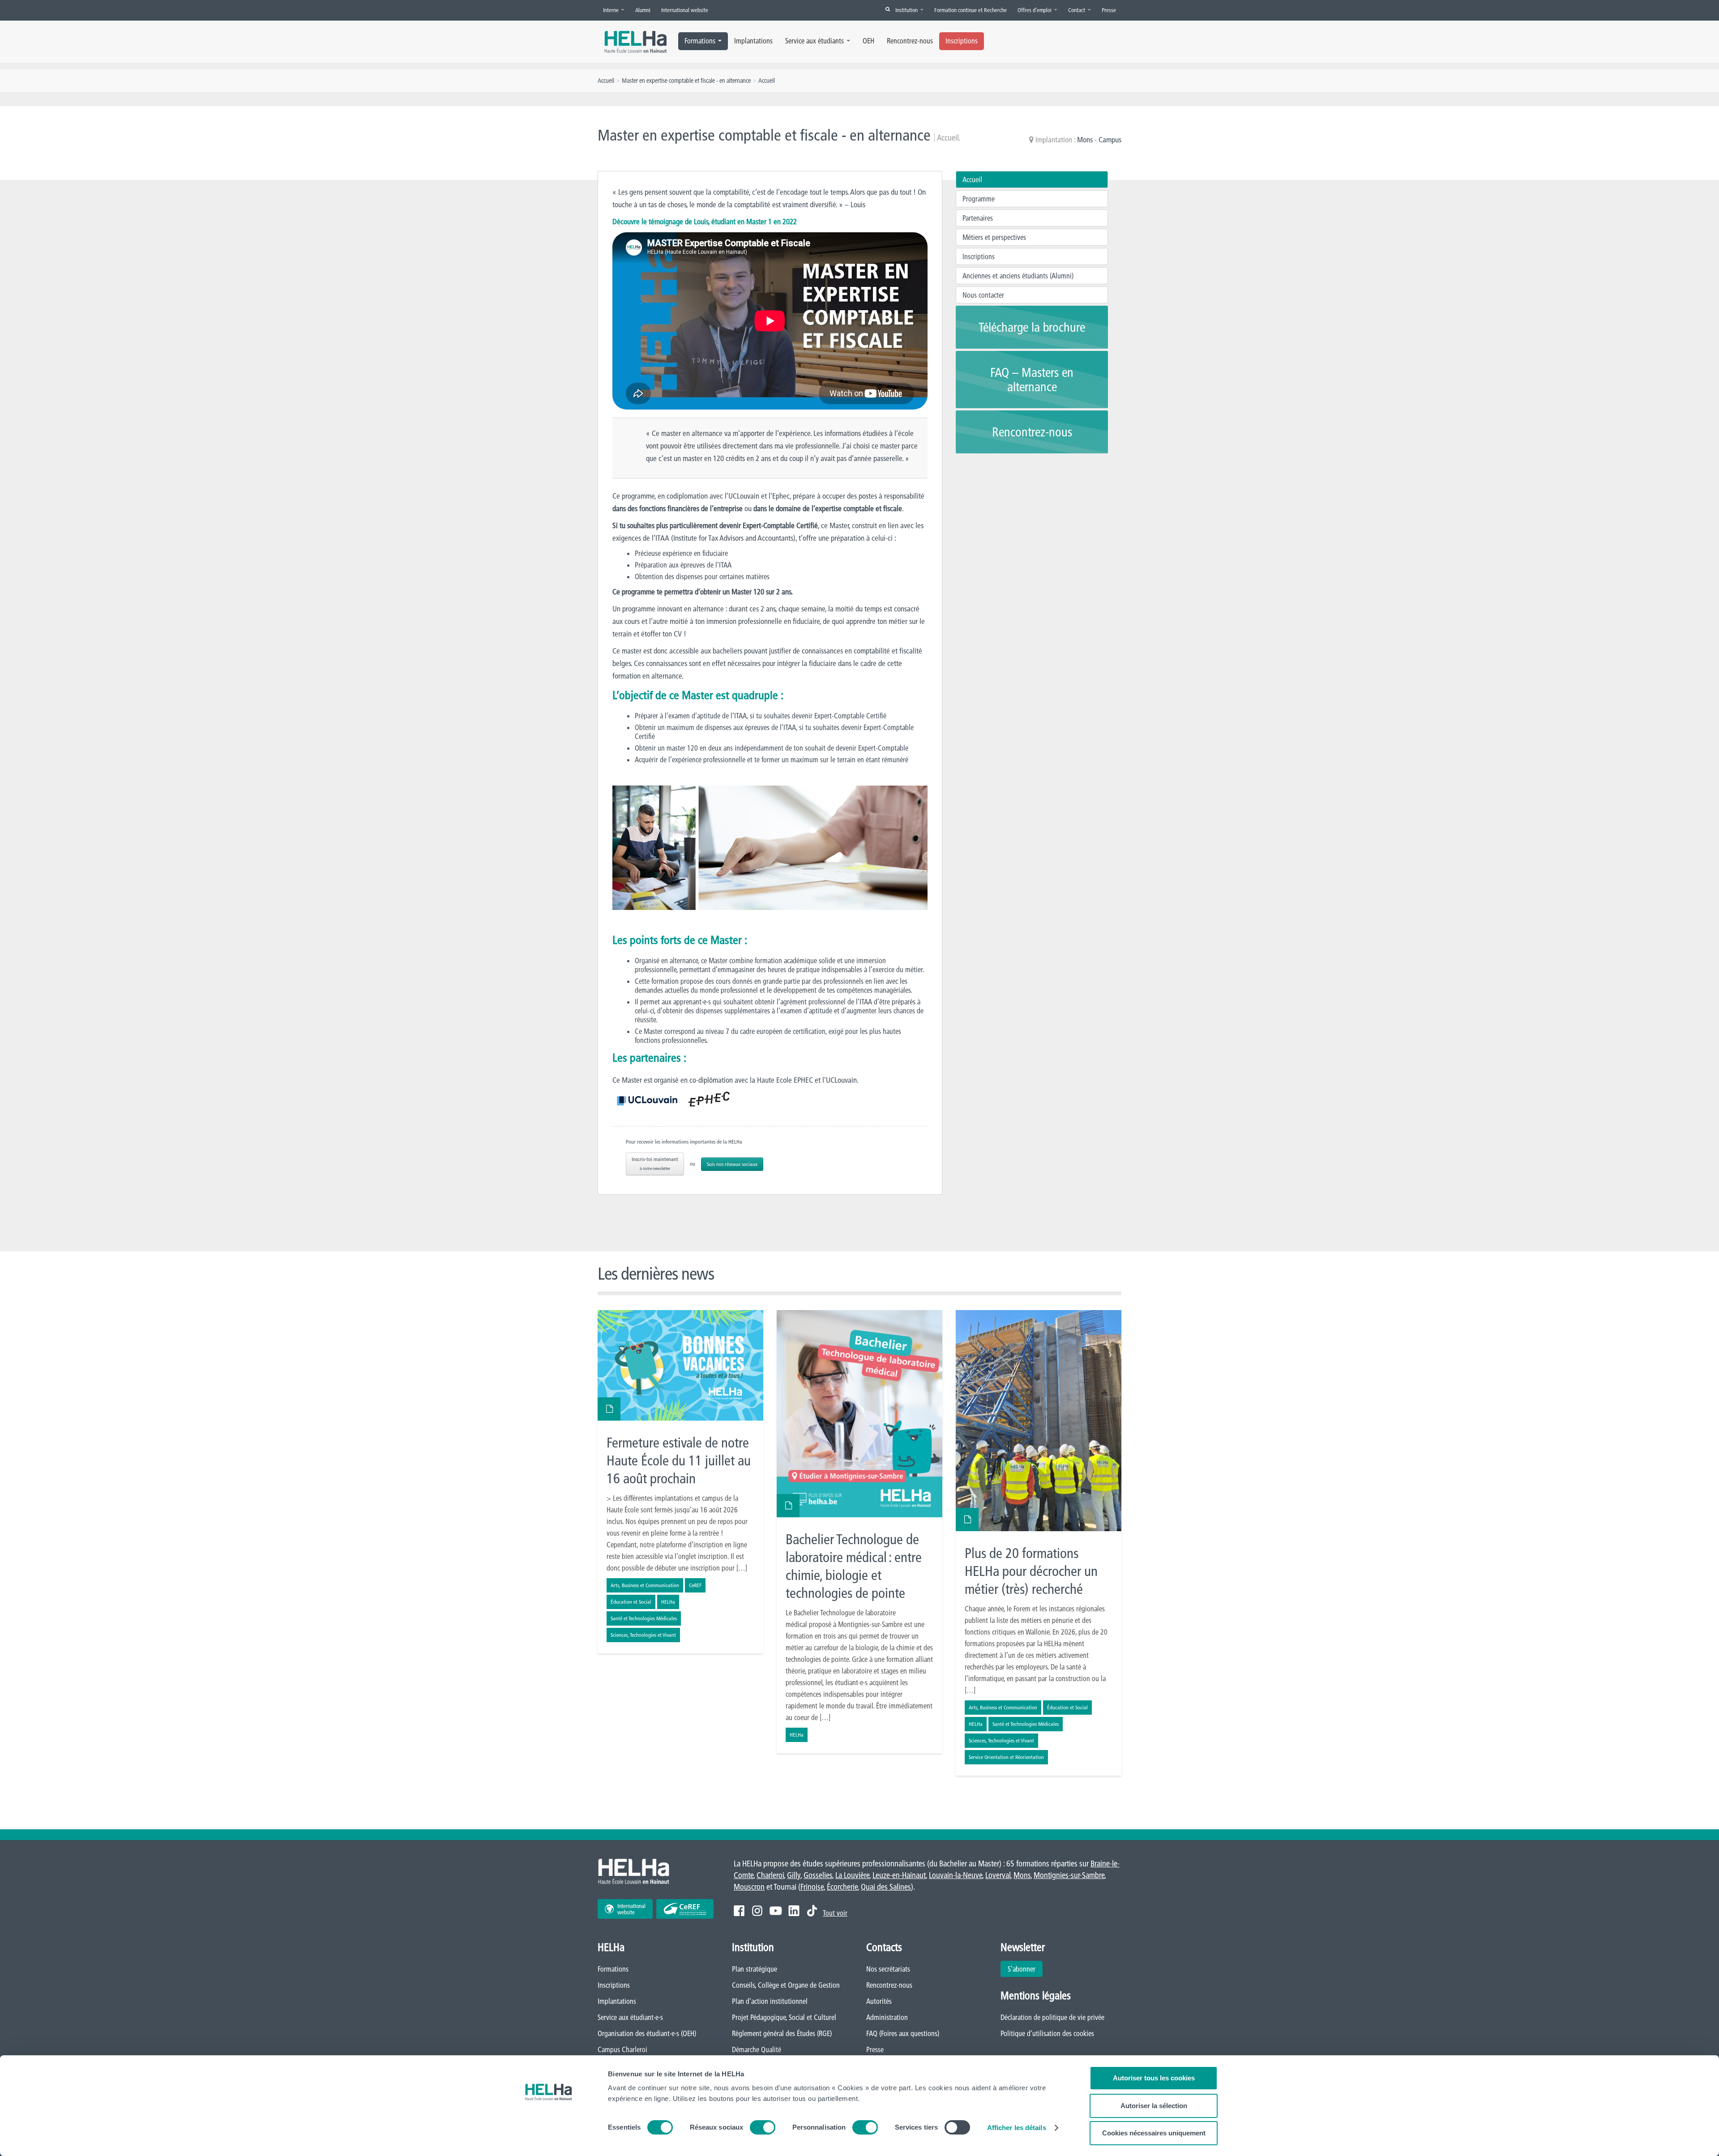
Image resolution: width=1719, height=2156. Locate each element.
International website (685, 10)
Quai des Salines (886, 1887)
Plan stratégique (755, 1969)
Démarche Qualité (757, 2049)
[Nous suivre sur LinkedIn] (794, 1911)
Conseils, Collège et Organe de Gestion (786, 1985)
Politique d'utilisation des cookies (1047, 2033)
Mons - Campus (1099, 139)
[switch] (763, 2127)
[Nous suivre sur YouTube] (776, 1911)
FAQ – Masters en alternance (1032, 380)
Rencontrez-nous (910, 41)
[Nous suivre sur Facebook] (739, 1911)
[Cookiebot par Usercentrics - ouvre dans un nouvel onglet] (549, 2139)
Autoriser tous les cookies (1154, 2078)
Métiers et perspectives (994, 237)
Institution (907, 10)
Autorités (879, 2001)
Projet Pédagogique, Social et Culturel (784, 2017)
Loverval (998, 1875)
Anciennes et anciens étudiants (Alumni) (1018, 276)
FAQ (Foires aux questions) (903, 2033)
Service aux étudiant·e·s (630, 2017)
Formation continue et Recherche (971, 10)
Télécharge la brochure (1032, 327)
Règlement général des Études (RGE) (782, 2033)
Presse (1109, 10)
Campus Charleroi (622, 2049)
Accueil (972, 179)
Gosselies (818, 1875)
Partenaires (978, 218)
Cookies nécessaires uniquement (1154, 2133)
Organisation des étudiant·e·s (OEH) (647, 2033)
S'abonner (1022, 1969)
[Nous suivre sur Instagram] (757, 1911)
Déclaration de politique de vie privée (1052, 2017)
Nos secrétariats (888, 1969)
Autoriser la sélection (1154, 2106)
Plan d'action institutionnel (770, 2001)
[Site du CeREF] (685, 1909)
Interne (611, 10)
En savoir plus (680, 1482)
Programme (979, 199)
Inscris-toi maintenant (655, 1163)
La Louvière (852, 1875)
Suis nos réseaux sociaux (732, 1164)
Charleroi (770, 1875)
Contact (1077, 10)
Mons (1022, 1875)
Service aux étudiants (815, 41)
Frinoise (812, 1887)
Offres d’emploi (1035, 10)
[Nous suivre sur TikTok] (812, 1911)
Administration (887, 2017)
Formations (700, 41)
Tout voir (835, 1913)
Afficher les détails (1017, 2128)
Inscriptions (962, 41)
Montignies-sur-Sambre (1069, 1875)
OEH (868, 41)
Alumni (643, 10)
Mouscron (749, 1887)
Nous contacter (983, 295)
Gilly (794, 1875)
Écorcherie (842, 1887)
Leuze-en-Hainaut (899, 1875)
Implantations (753, 41)
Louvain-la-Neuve (956, 1875)
